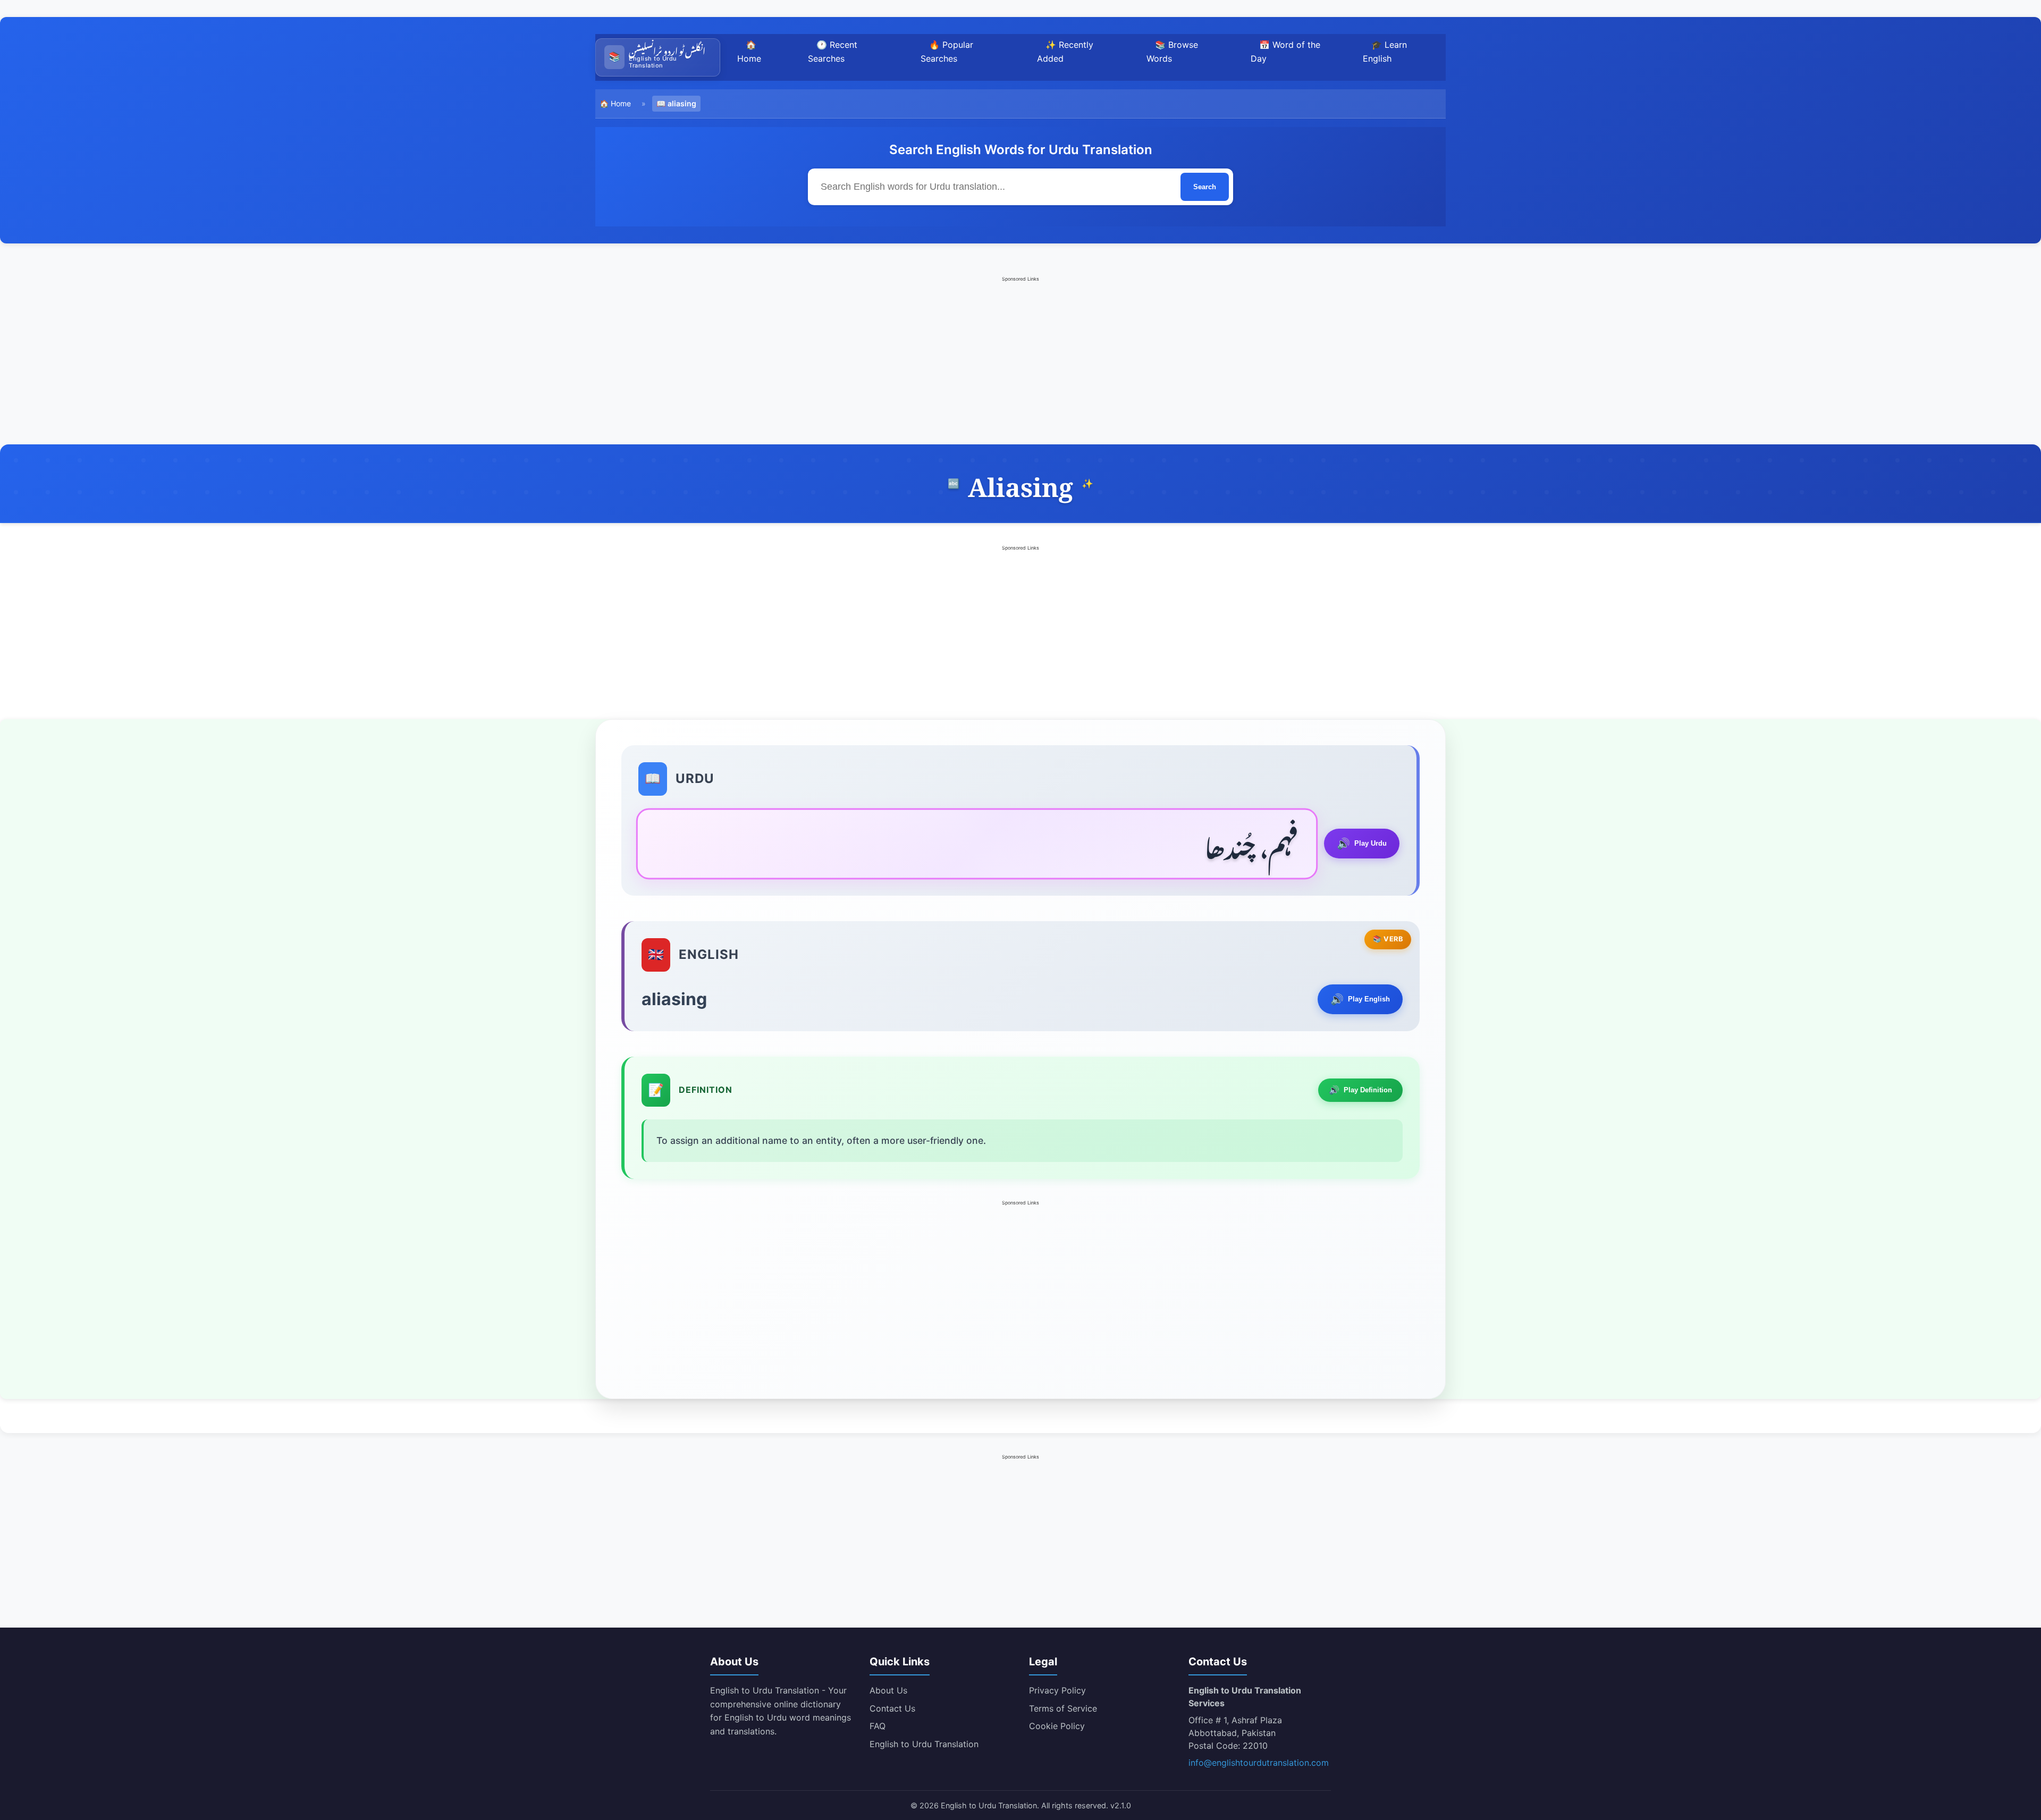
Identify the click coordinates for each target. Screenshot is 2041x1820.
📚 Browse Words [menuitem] (1172, 52)
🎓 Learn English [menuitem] (1385, 52)
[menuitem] (658, 57)
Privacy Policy (1057, 1690)
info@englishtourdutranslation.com (1259, 1763)
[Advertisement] (1020, 359)
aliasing (682, 103)
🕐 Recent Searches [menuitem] (833, 52)
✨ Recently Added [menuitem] (1065, 52)
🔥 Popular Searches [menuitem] (947, 52)
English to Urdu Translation (924, 1744)
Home (621, 103)
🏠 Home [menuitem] (749, 52)
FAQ (878, 1726)
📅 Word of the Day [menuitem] (1285, 52)
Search (1205, 187)
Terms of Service (1063, 1708)
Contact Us (892, 1708)
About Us (888, 1690)
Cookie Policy (1057, 1726)
